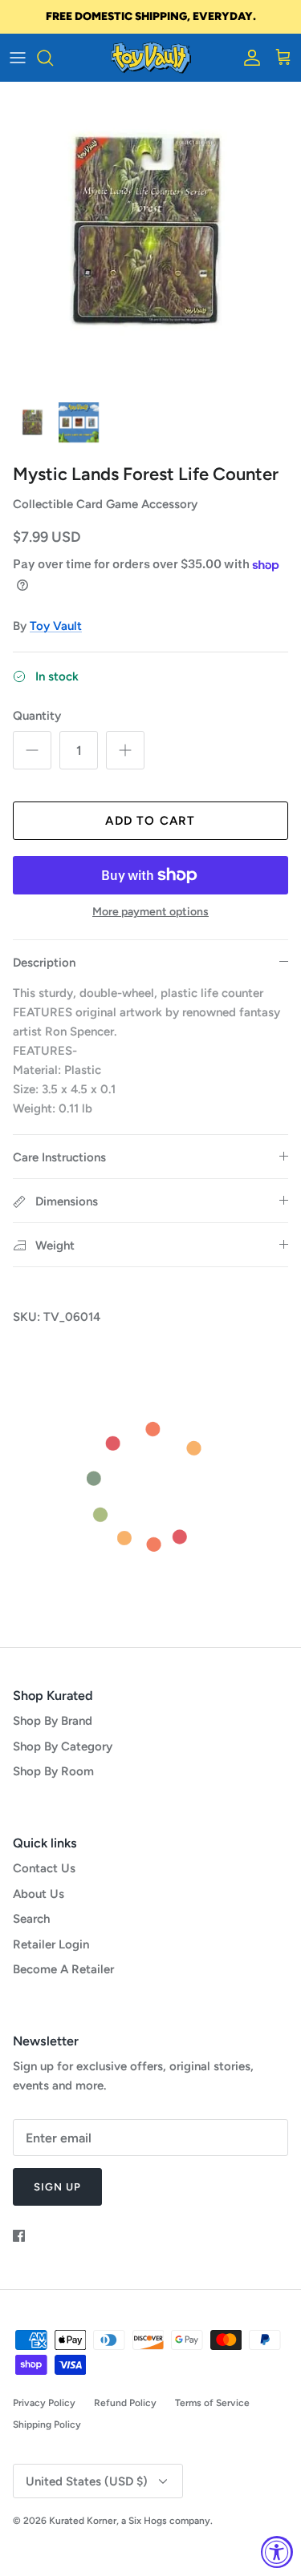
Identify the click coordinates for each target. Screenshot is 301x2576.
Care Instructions (59, 1157)
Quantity (37, 716)
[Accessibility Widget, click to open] (277, 2552)
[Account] (248, 58)
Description (44, 963)
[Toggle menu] (18, 58)
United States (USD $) (87, 2481)
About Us (39, 1894)
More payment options (150, 912)
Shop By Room (53, 1771)
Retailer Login (51, 1944)
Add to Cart (150, 821)
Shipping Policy (47, 2425)
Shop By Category (63, 1746)
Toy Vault (56, 626)
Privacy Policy (44, 2403)
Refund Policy (125, 2403)
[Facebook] (19, 2236)
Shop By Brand (53, 1721)
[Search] (53, 58)
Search (31, 1919)
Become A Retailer (63, 1969)
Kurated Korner (83, 2521)
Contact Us (44, 1868)
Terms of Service (212, 2403)
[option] (150, 237)
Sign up (57, 2187)
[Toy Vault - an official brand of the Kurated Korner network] (151, 58)
